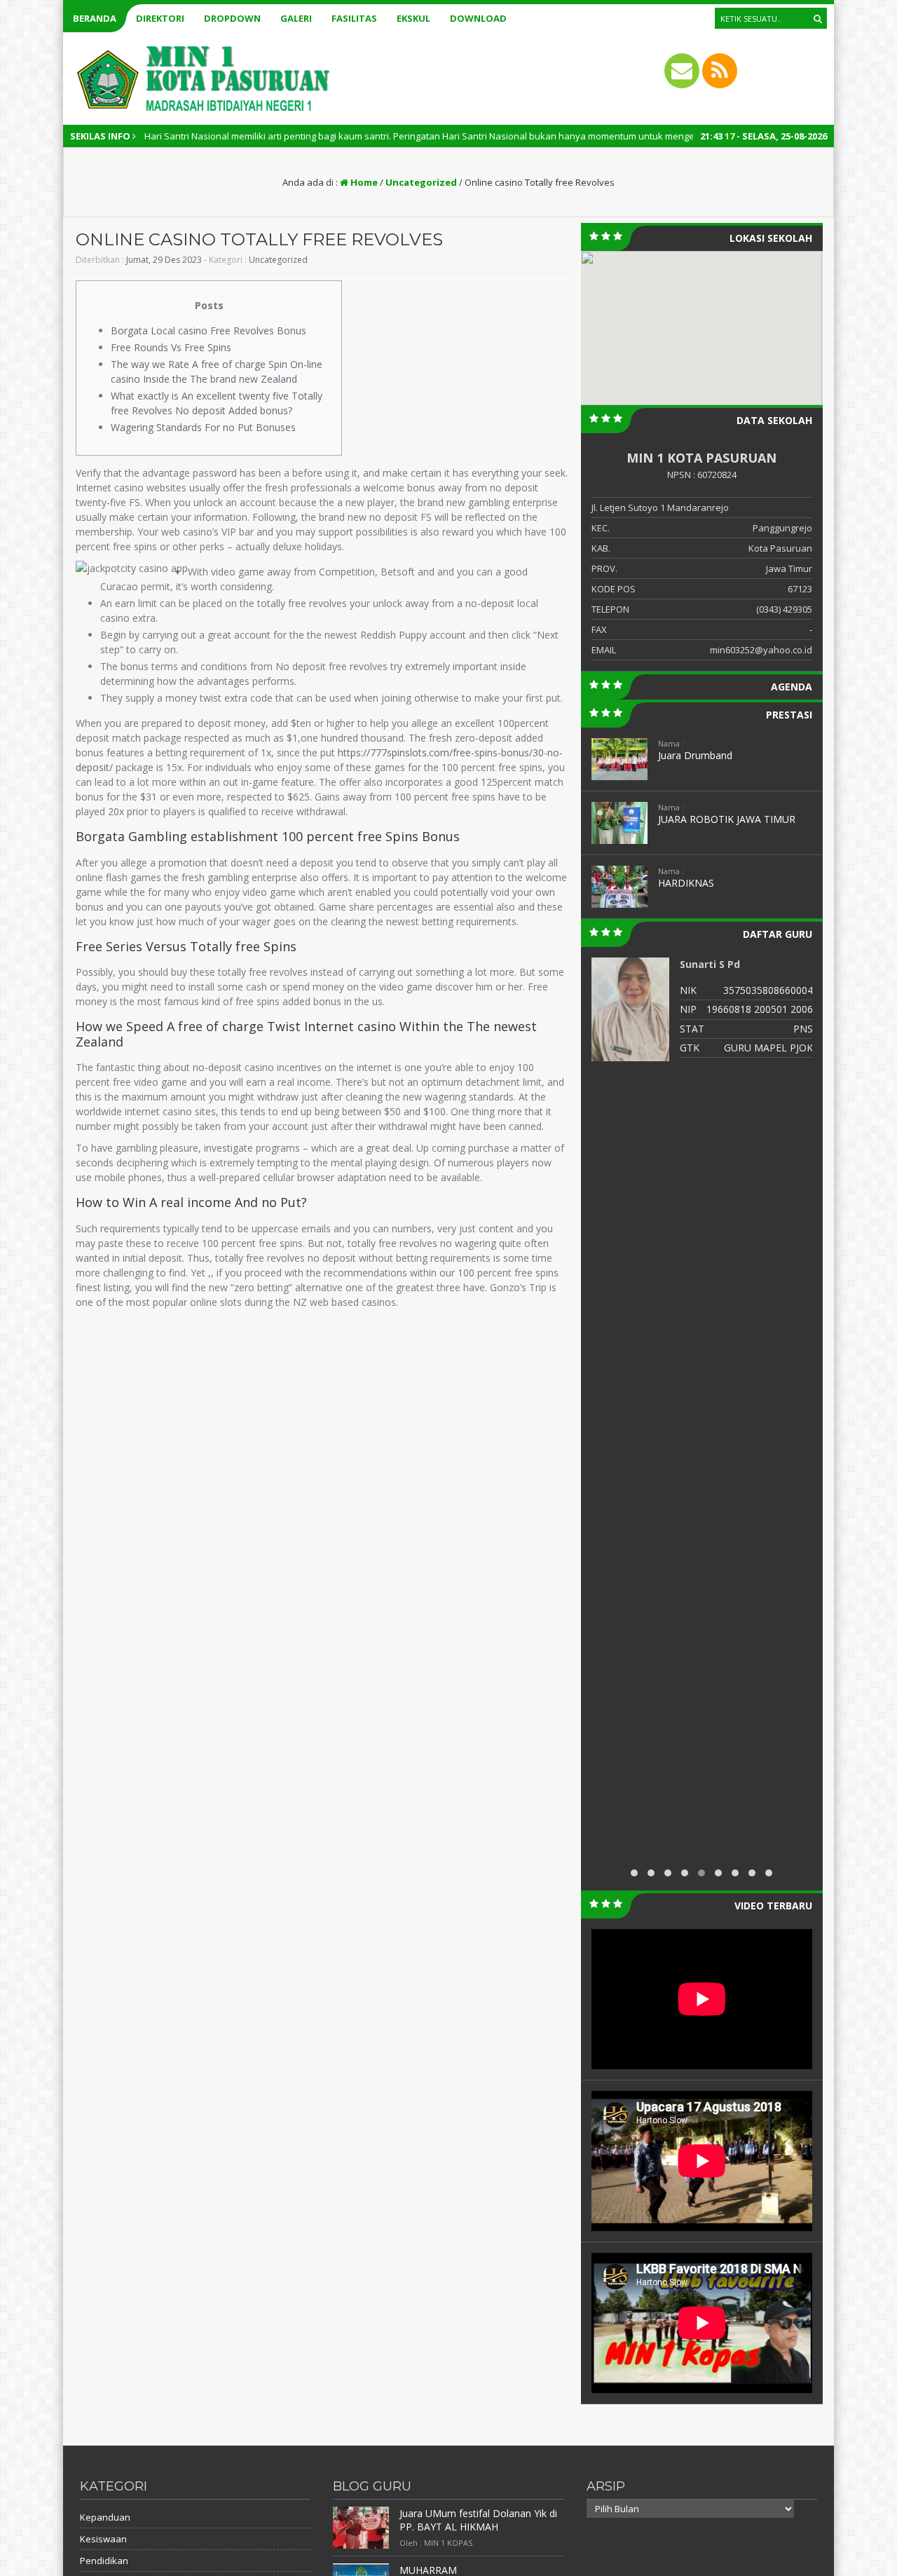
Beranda (95, 18)
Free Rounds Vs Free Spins (171, 347)
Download (478, 18)
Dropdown (232, 18)
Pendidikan (104, 2561)
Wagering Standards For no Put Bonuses (203, 427)
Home (363, 182)
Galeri (296, 18)
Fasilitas (354, 18)
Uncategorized (421, 182)
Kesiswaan (103, 2539)
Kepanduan (105, 2517)
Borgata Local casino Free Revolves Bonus (208, 330)
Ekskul (413, 18)
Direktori (160, 18)
